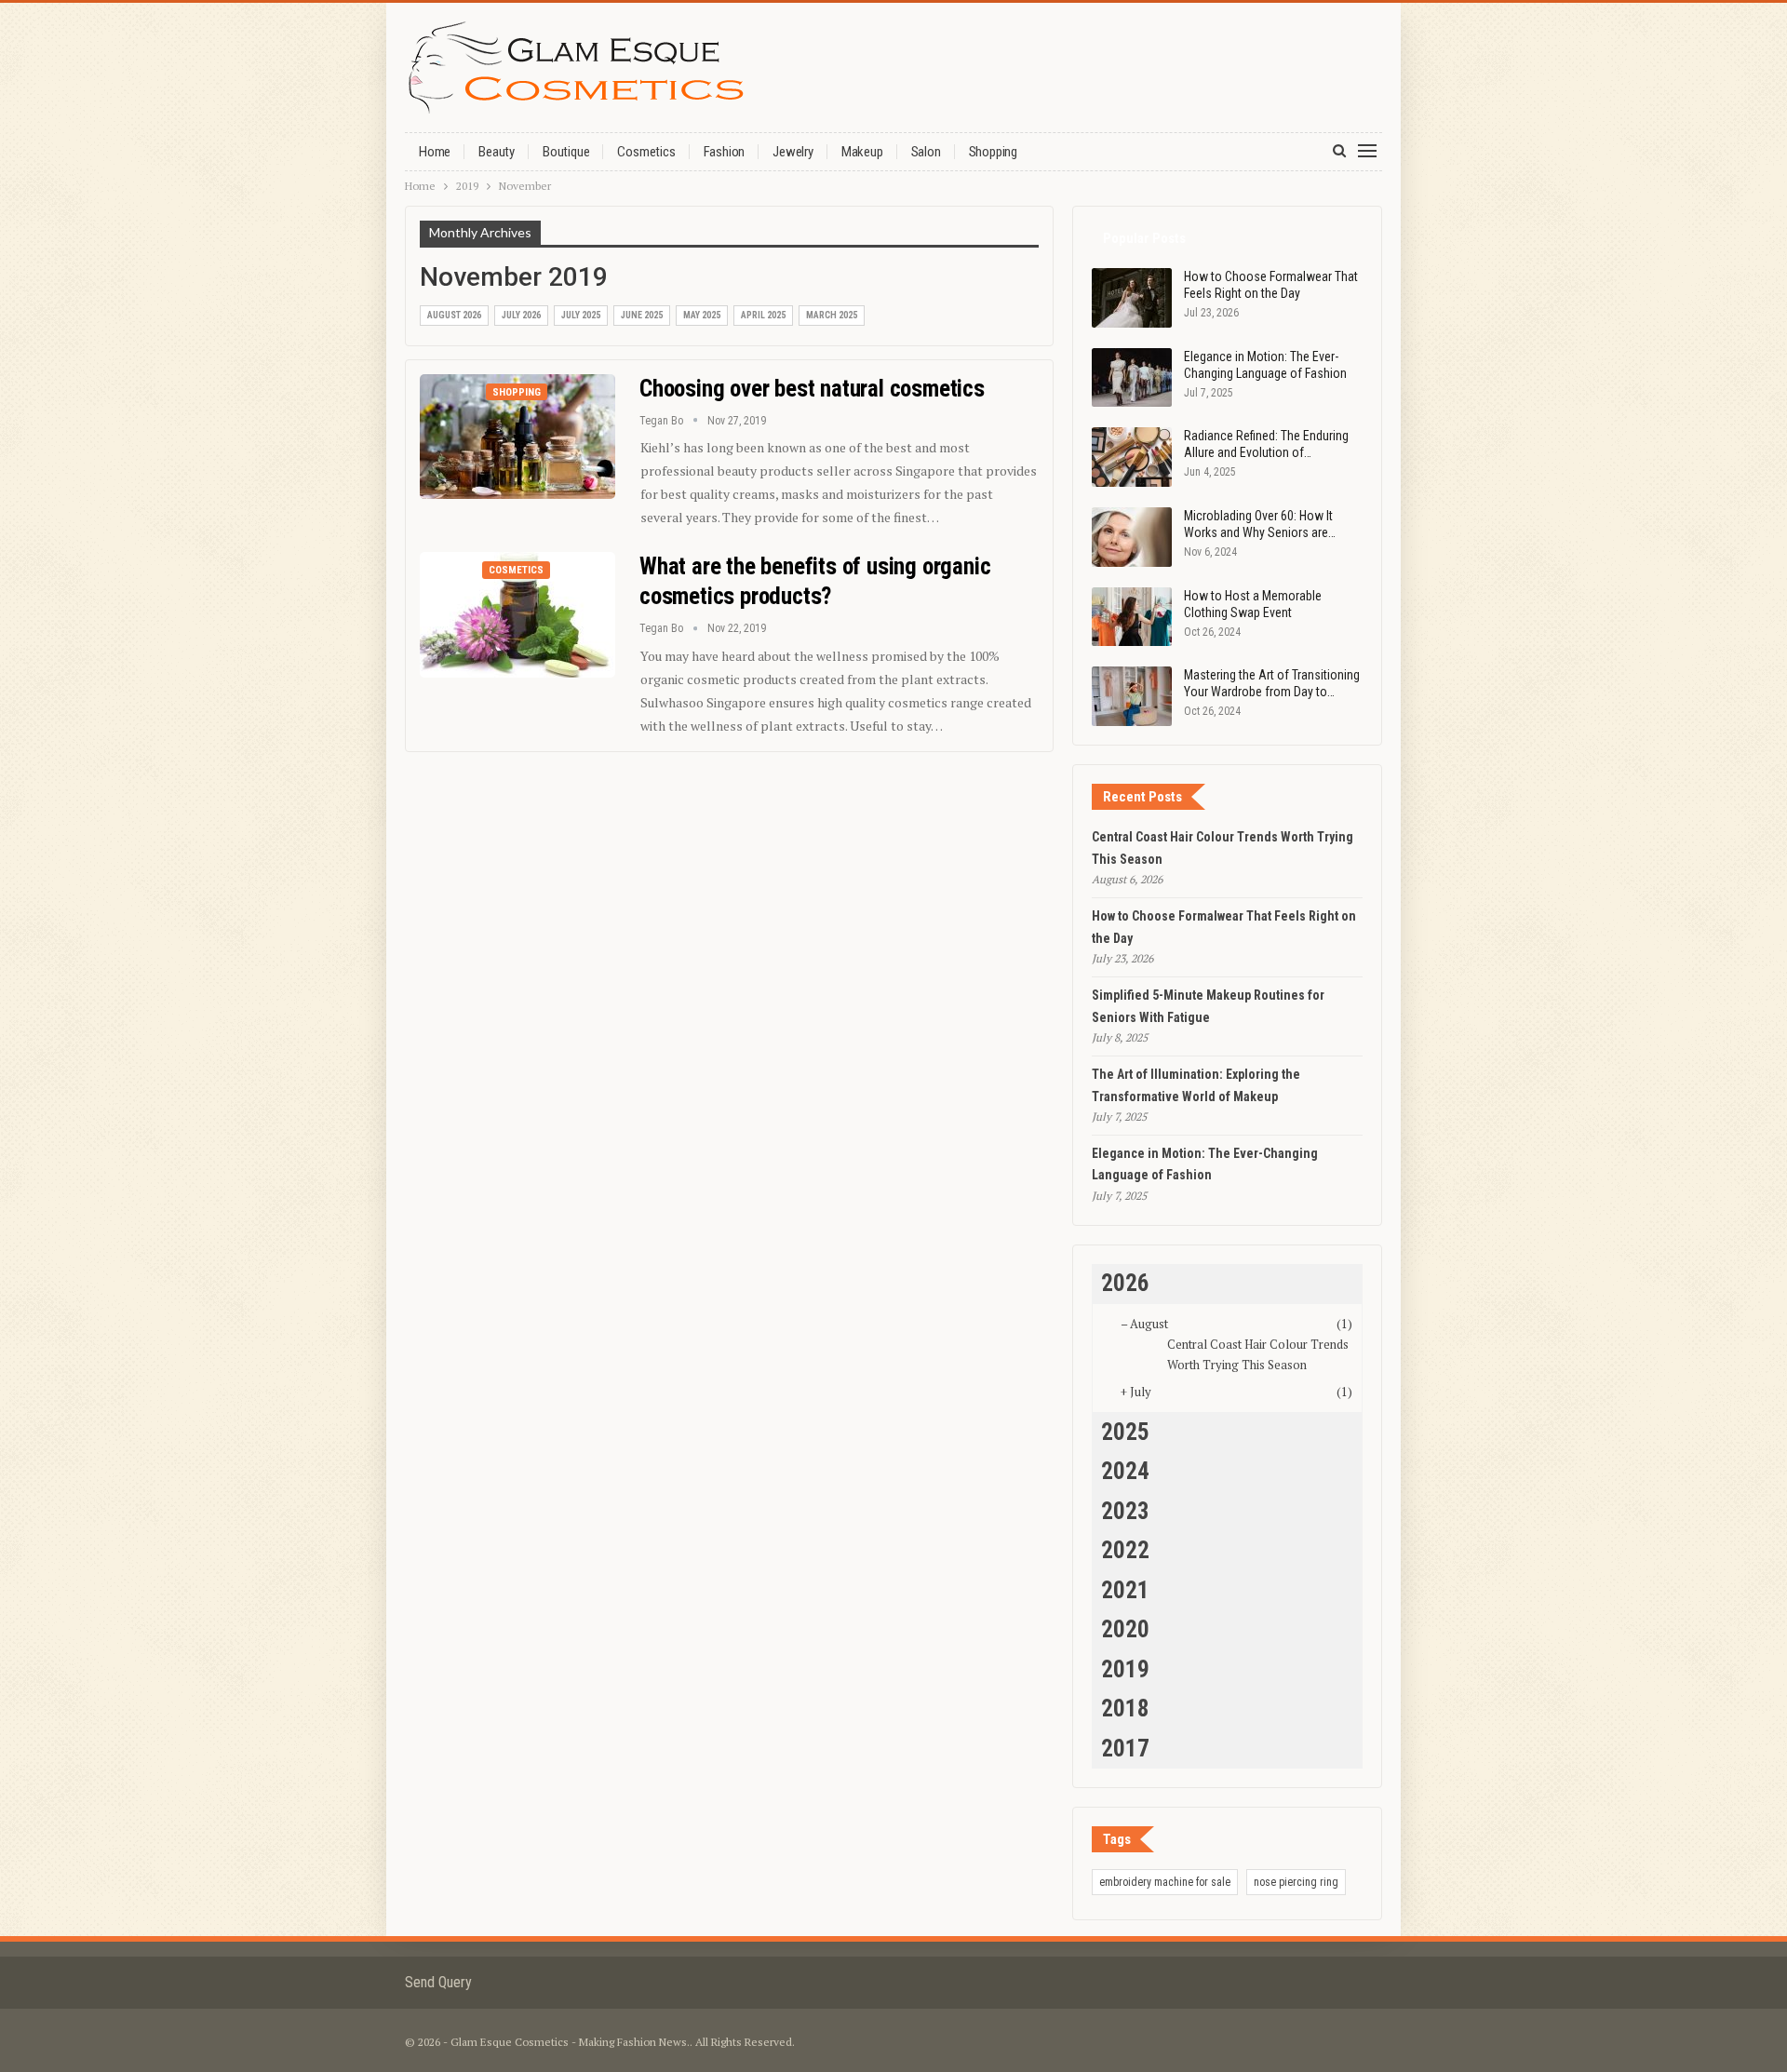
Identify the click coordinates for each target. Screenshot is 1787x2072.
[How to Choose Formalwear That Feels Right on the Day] (1132, 298)
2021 (1125, 1590)
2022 (1125, 1550)
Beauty (497, 152)
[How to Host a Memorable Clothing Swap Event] (1132, 617)
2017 (1125, 1749)
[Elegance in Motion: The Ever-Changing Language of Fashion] (1132, 378)
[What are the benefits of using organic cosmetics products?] (517, 614)
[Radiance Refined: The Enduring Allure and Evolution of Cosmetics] (1132, 457)
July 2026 (521, 315)
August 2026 (454, 315)
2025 (1125, 1432)
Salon (926, 152)
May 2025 (702, 315)
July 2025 (581, 315)
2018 (1125, 1709)
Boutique (566, 152)
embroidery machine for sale (1165, 1882)
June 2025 (642, 315)
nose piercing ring (1296, 1882)
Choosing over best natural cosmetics (812, 389)
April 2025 (763, 315)
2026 (1125, 1283)
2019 (1125, 1669)
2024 (1125, 1471)
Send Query (438, 1982)
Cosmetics (646, 152)
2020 (1125, 1629)
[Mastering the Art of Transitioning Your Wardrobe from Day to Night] (1132, 696)
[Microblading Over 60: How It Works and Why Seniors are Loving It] (1132, 537)
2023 (1125, 1511)
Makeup (862, 152)
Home (435, 152)
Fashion (725, 152)
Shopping (993, 152)
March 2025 (832, 315)
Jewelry (793, 152)
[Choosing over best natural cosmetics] (517, 437)
